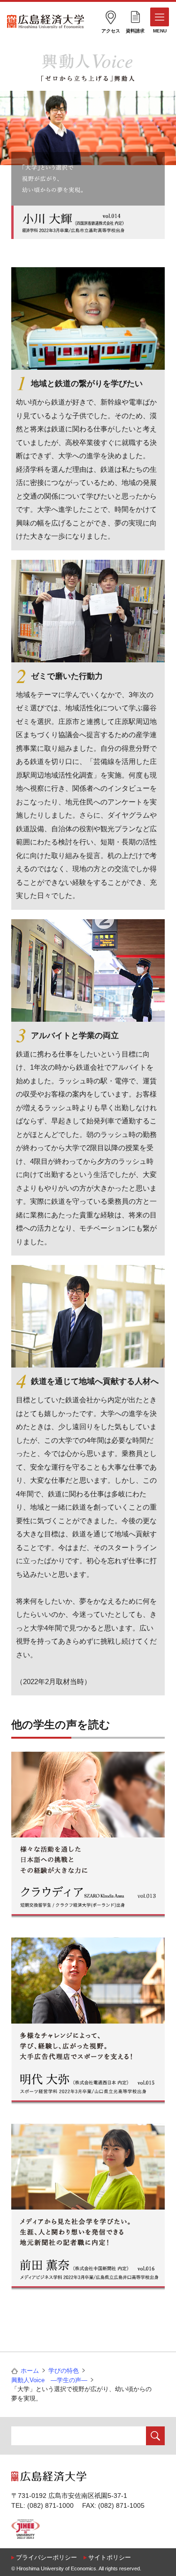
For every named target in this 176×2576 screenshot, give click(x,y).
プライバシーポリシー (46, 2557)
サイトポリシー (110, 2557)
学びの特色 (64, 2371)
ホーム (30, 2371)
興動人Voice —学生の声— (49, 2380)
